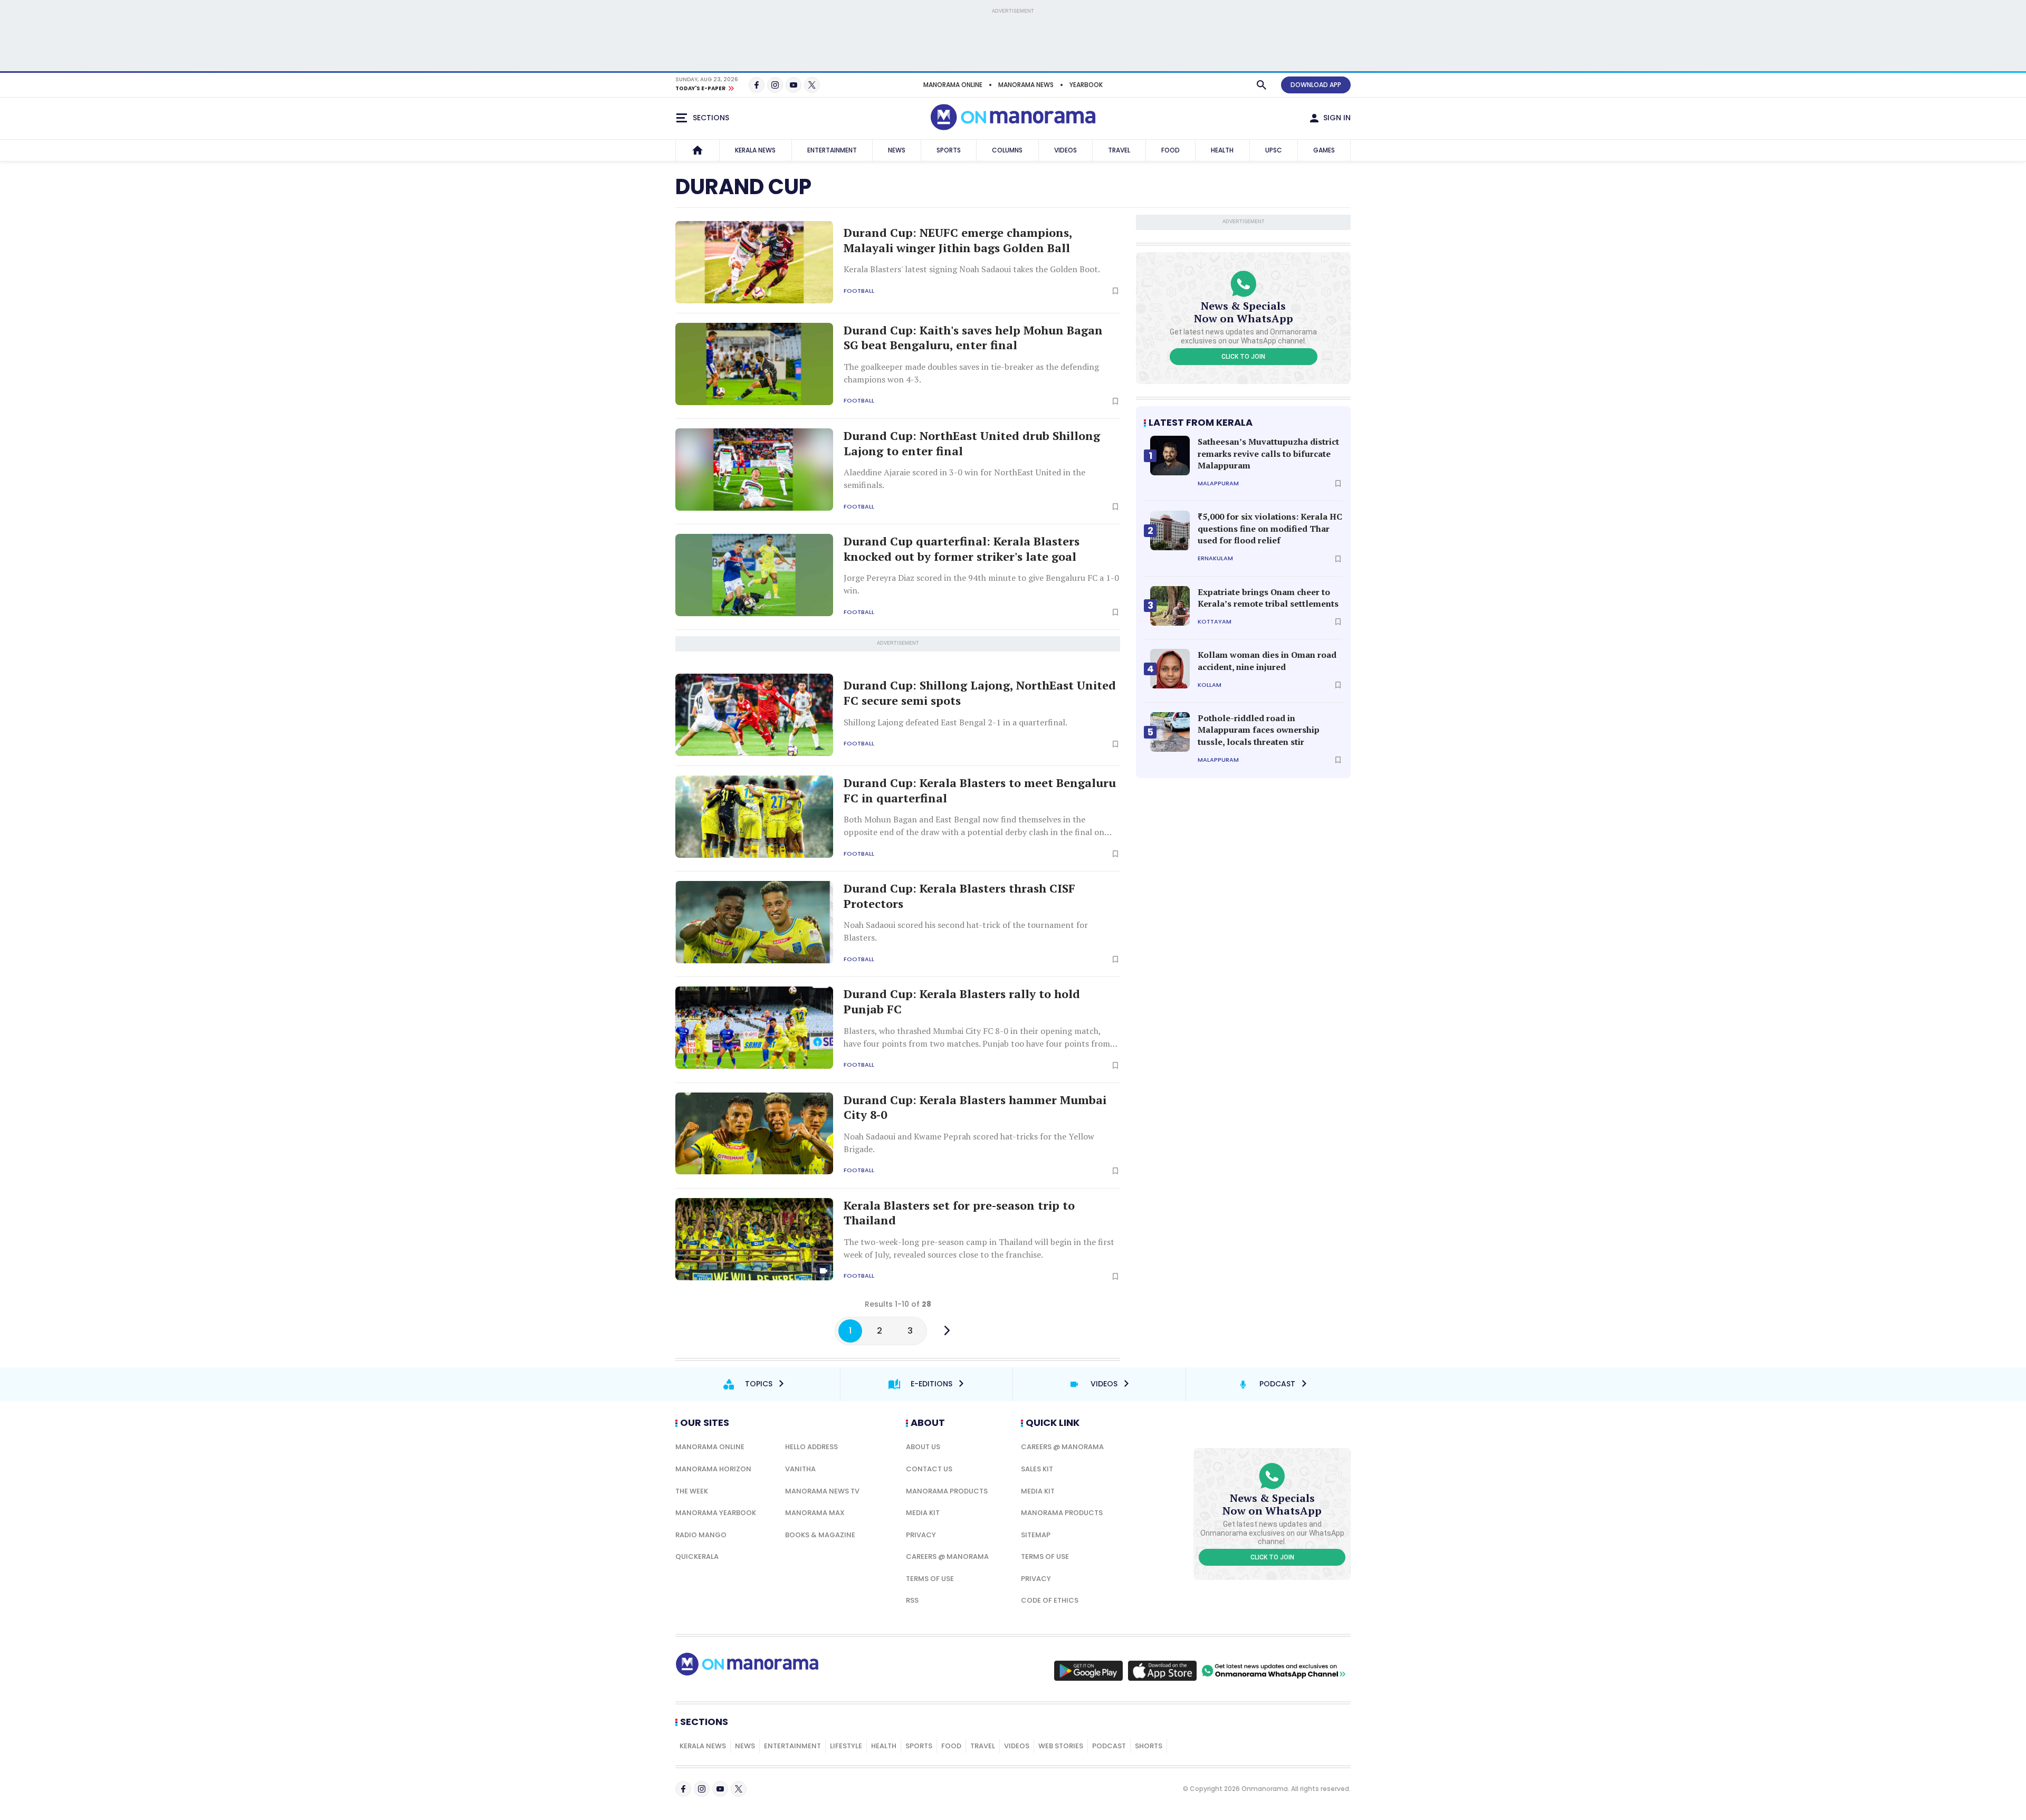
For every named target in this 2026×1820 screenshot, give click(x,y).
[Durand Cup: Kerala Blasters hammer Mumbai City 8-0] (754, 1134)
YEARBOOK (1086, 85)
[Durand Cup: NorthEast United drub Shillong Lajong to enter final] (754, 470)
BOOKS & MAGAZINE (820, 1535)
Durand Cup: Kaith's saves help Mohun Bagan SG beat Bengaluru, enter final (973, 338)
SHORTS (1149, 1746)
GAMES (1324, 150)
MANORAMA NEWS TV (822, 1491)
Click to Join (1243, 357)
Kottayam (1215, 622)
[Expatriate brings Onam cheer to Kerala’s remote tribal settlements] (1170, 606)
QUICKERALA (697, 1556)
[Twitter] (812, 85)
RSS (912, 1600)
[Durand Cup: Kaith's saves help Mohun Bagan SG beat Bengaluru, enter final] (754, 364)
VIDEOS (1065, 150)
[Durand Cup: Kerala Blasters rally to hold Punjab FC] (754, 1028)
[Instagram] (775, 85)
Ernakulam (1215, 558)
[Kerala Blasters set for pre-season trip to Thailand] (754, 1239)
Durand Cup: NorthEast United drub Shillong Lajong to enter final (972, 443)
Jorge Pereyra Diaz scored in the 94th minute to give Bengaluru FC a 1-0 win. (981, 584)
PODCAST (1109, 1746)
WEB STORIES (1061, 1746)
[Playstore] (1088, 1671)
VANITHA (800, 1469)
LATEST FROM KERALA (1201, 422)
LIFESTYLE (846, 1746)
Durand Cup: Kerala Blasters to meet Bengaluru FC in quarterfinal (980, 791)
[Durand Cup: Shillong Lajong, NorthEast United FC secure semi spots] (754, 715)
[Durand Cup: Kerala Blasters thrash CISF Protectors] (754, 922)
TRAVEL (1119, 150)
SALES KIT (1037, 1469)
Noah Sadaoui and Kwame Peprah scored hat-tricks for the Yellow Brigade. (969, 1143)
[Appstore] (1162, 1671)
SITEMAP (1036, 1535)
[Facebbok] (683, 1789)
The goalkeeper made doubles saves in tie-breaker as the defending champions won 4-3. (971, 373)
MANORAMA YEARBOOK (716, 1513)
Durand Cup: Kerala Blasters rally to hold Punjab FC (962, 1002)
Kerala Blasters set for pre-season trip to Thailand (959, 1213)
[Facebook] (757, 85)
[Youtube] (794, 85)
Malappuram (1218, 483)
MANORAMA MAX (815, 1513)
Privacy (921, 1535)
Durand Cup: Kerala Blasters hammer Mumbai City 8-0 (975, 1108)
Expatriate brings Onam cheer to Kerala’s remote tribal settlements (1268, 598)
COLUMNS (1007, 150)
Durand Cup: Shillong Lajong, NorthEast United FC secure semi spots (980, 693)
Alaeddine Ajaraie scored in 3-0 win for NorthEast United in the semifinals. (964, 478)
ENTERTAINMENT (832, 150)
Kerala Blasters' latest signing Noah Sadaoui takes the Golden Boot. (972, 269)
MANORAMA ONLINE (953, 85)
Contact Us (929, 1469)
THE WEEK (692, 1491)
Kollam (1210, 685)
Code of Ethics (1050, 1600)
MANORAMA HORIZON (713, 1469)
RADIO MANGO (701, 1535)
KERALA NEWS (755, 150)
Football (859, 291)
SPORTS (949, 150)
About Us (923, 1447)
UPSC (1274, 150)
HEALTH (1222, 150)
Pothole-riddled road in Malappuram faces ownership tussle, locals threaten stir (1259, 730)
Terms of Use (930, 1579)
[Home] (697, 150)
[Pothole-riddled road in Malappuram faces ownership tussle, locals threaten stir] (1170, 732)
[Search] (1262, 85)
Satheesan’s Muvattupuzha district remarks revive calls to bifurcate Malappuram (1268, 453)
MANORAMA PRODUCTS (947, 1491)
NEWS (897, 150)
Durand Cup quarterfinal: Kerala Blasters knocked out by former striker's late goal (962, 549)
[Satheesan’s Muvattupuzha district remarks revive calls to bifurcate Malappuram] (1170, 456)
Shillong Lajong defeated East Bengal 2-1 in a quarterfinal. (955, 722)
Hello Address (811, 1447)
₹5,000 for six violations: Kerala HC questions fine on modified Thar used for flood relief (1270, 528)
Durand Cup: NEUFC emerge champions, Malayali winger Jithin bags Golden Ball (958, 240)
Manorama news (1026, 85)
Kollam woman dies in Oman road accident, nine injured (1267, 660)
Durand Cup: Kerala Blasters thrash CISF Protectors (959, 896)
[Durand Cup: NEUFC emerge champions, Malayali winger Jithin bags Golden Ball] (754, 262)
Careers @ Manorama (947, 1556)
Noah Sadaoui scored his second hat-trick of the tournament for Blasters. (966, 931)
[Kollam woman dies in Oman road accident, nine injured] (1170, 669)
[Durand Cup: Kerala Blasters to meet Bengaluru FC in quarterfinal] (754, 817)
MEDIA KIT (923, 1513)
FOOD (1170, 150)
